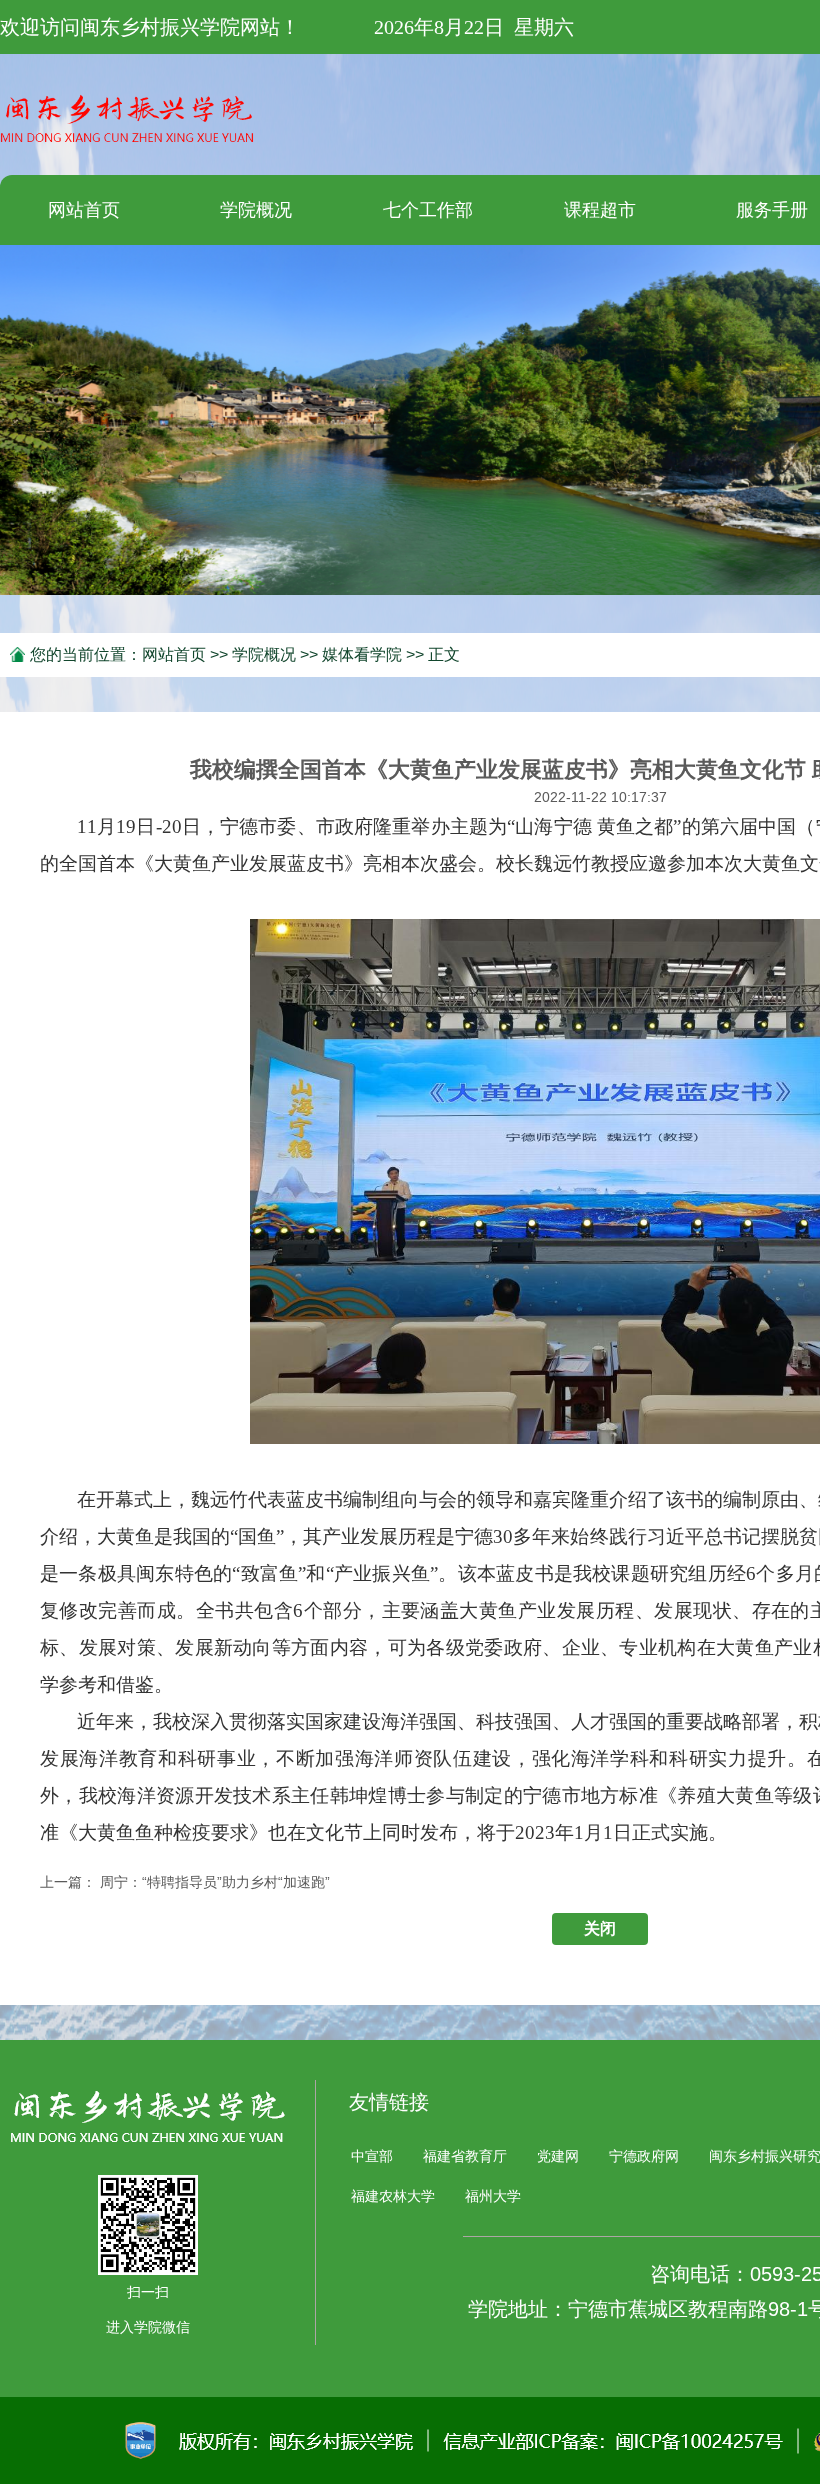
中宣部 (372, 2156)
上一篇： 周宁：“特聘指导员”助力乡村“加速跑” (185, 1882)
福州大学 (493, 2196)
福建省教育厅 (465, 2156)
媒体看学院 (362, 654)
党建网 (558, 2156)
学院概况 (264, 654)
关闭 (600, 1928)
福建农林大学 (393, 2196)
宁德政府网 (644, 2156)
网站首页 (174, 654)
